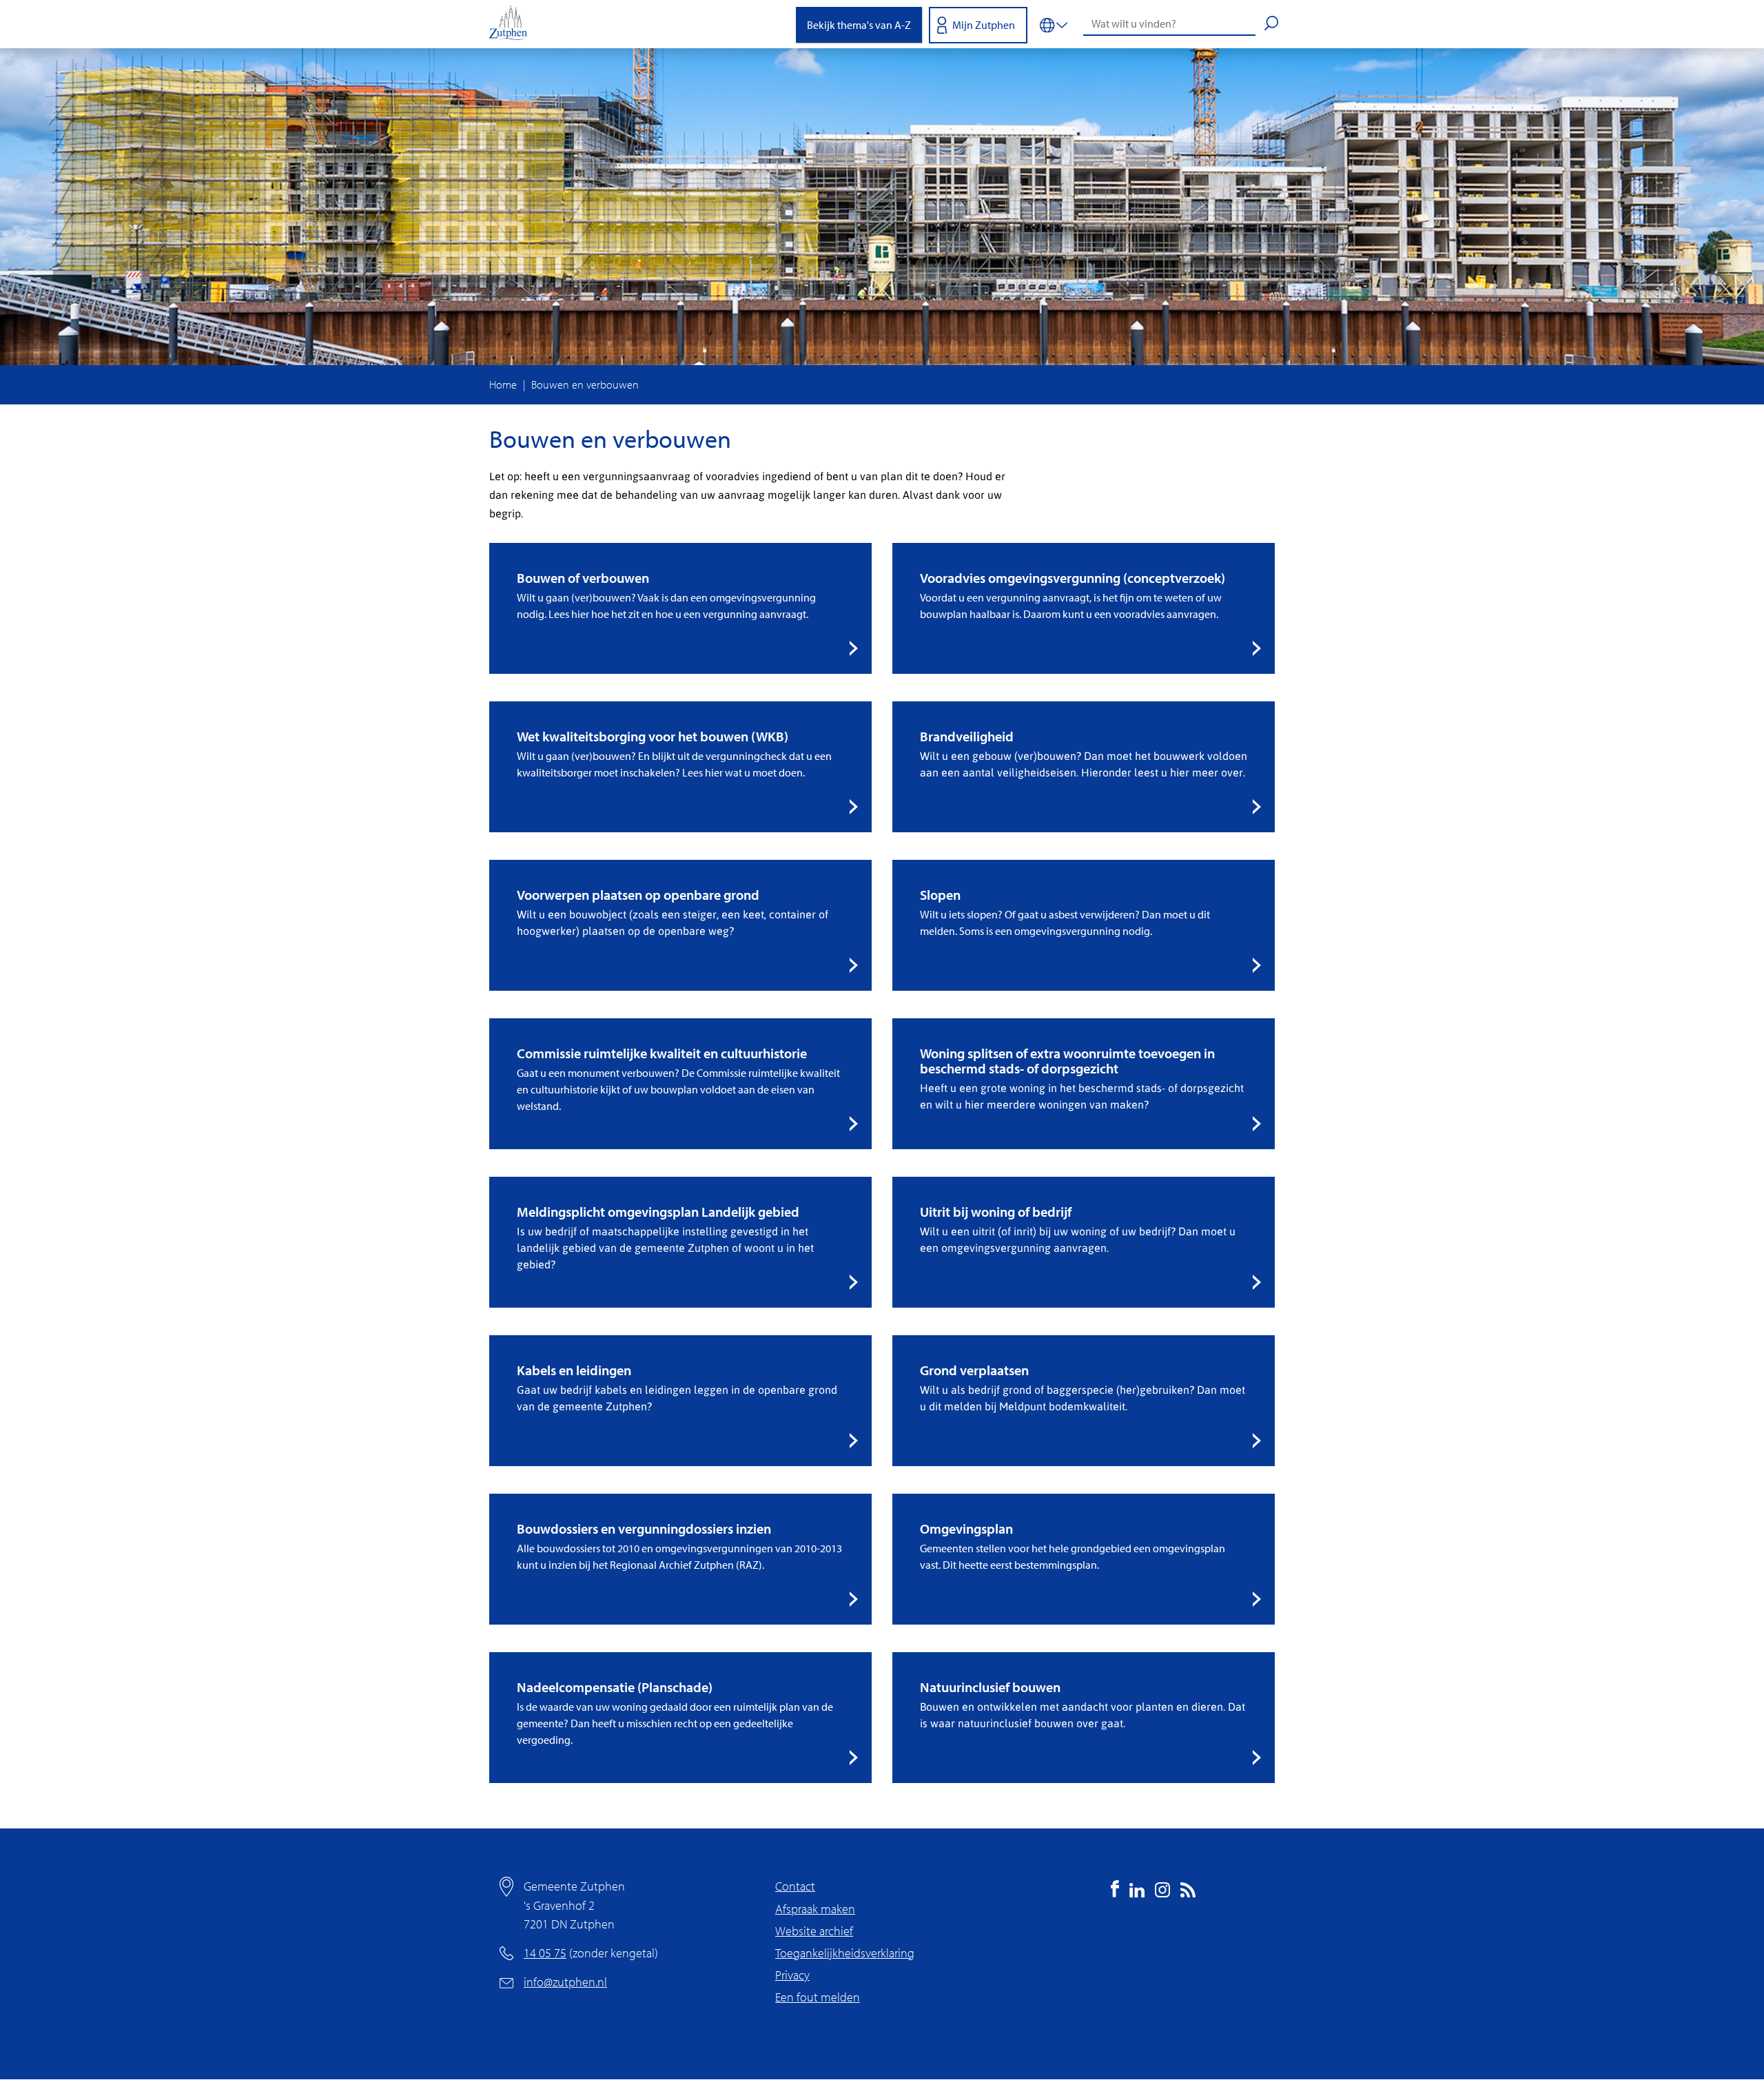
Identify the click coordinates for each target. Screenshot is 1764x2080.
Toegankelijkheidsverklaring (845, 1953)
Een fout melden (818, 1997)
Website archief (814, 1931)
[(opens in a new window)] (1115, 1893)
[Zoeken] (1271, 25)
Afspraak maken (815, 1909)
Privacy (792, 1975)
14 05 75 (545, 1953)
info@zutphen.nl (565, 1982)
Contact (795, 1886)
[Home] (513, 24)
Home (503, 384)
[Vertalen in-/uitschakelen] (1054, 24)
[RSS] (1188, 1893)
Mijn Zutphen (984, 25)
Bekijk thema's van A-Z (859, 25)
